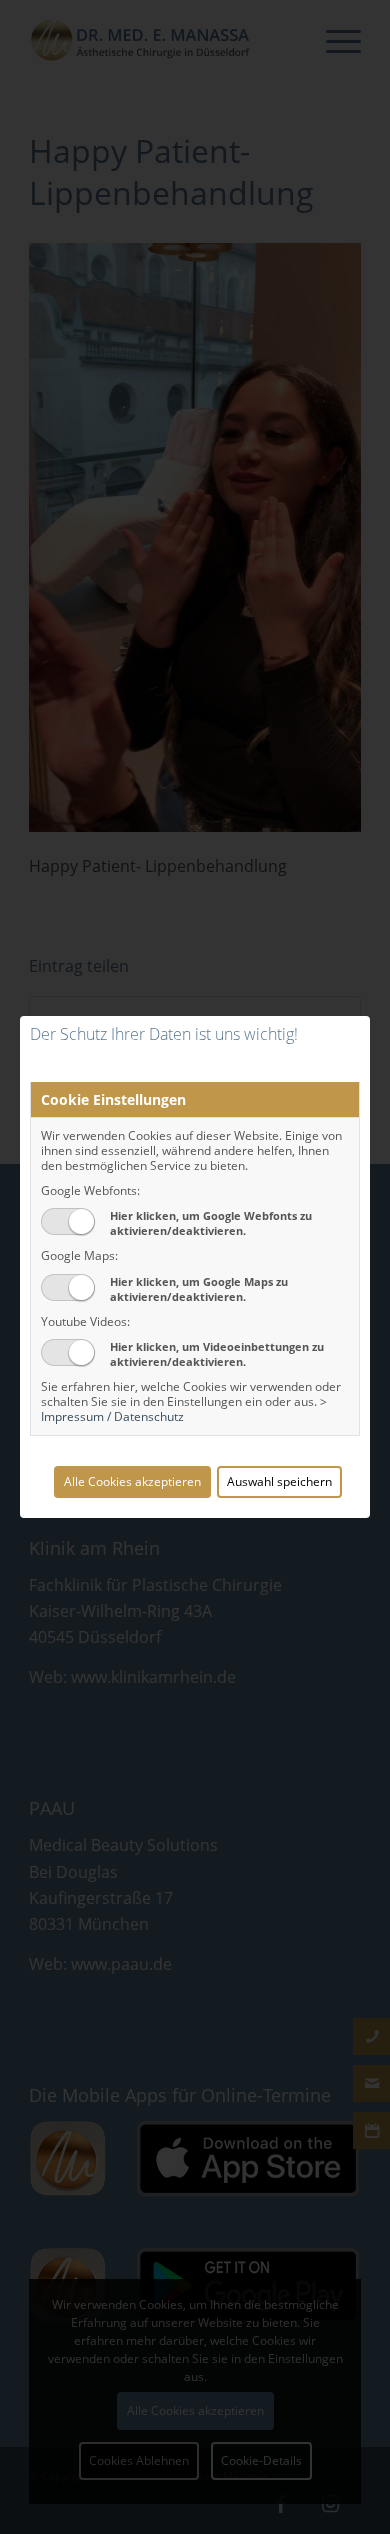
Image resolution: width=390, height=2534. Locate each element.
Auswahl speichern (279, 1481)
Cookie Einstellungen (113, 1099)
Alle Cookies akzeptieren (132, 1481)
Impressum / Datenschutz (112, 1416)
